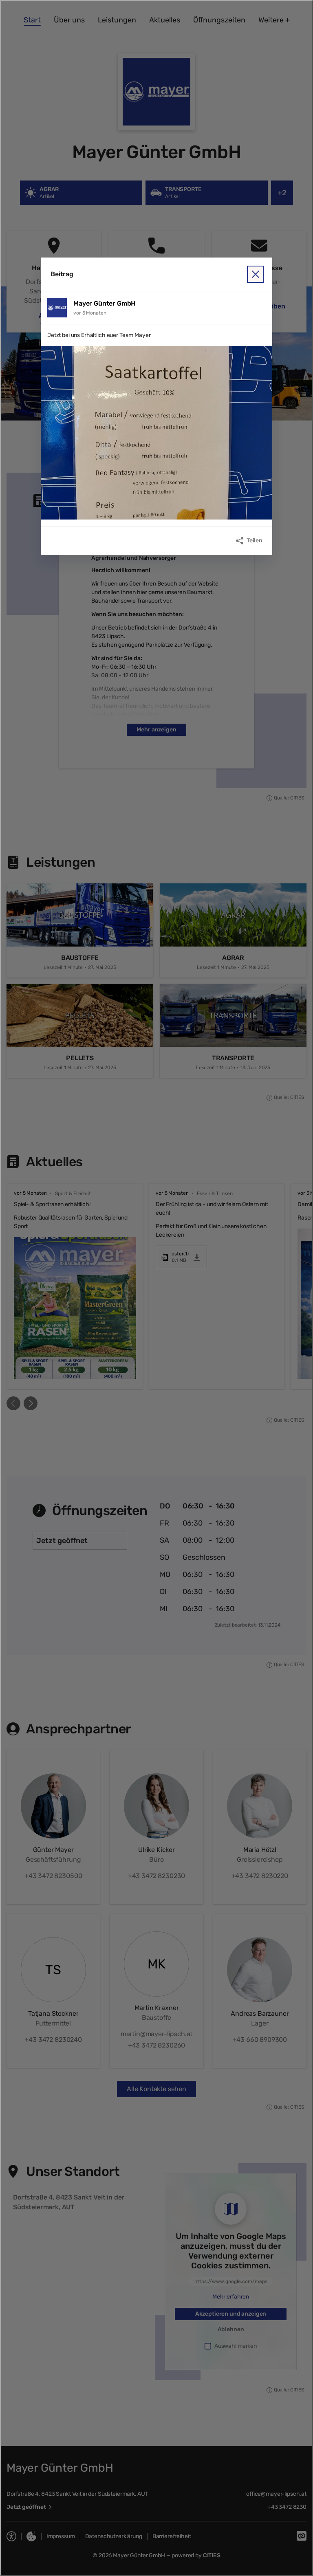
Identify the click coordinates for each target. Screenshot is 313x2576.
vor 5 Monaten (90, 313)
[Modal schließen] (156, 1288)
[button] (156, 433)
